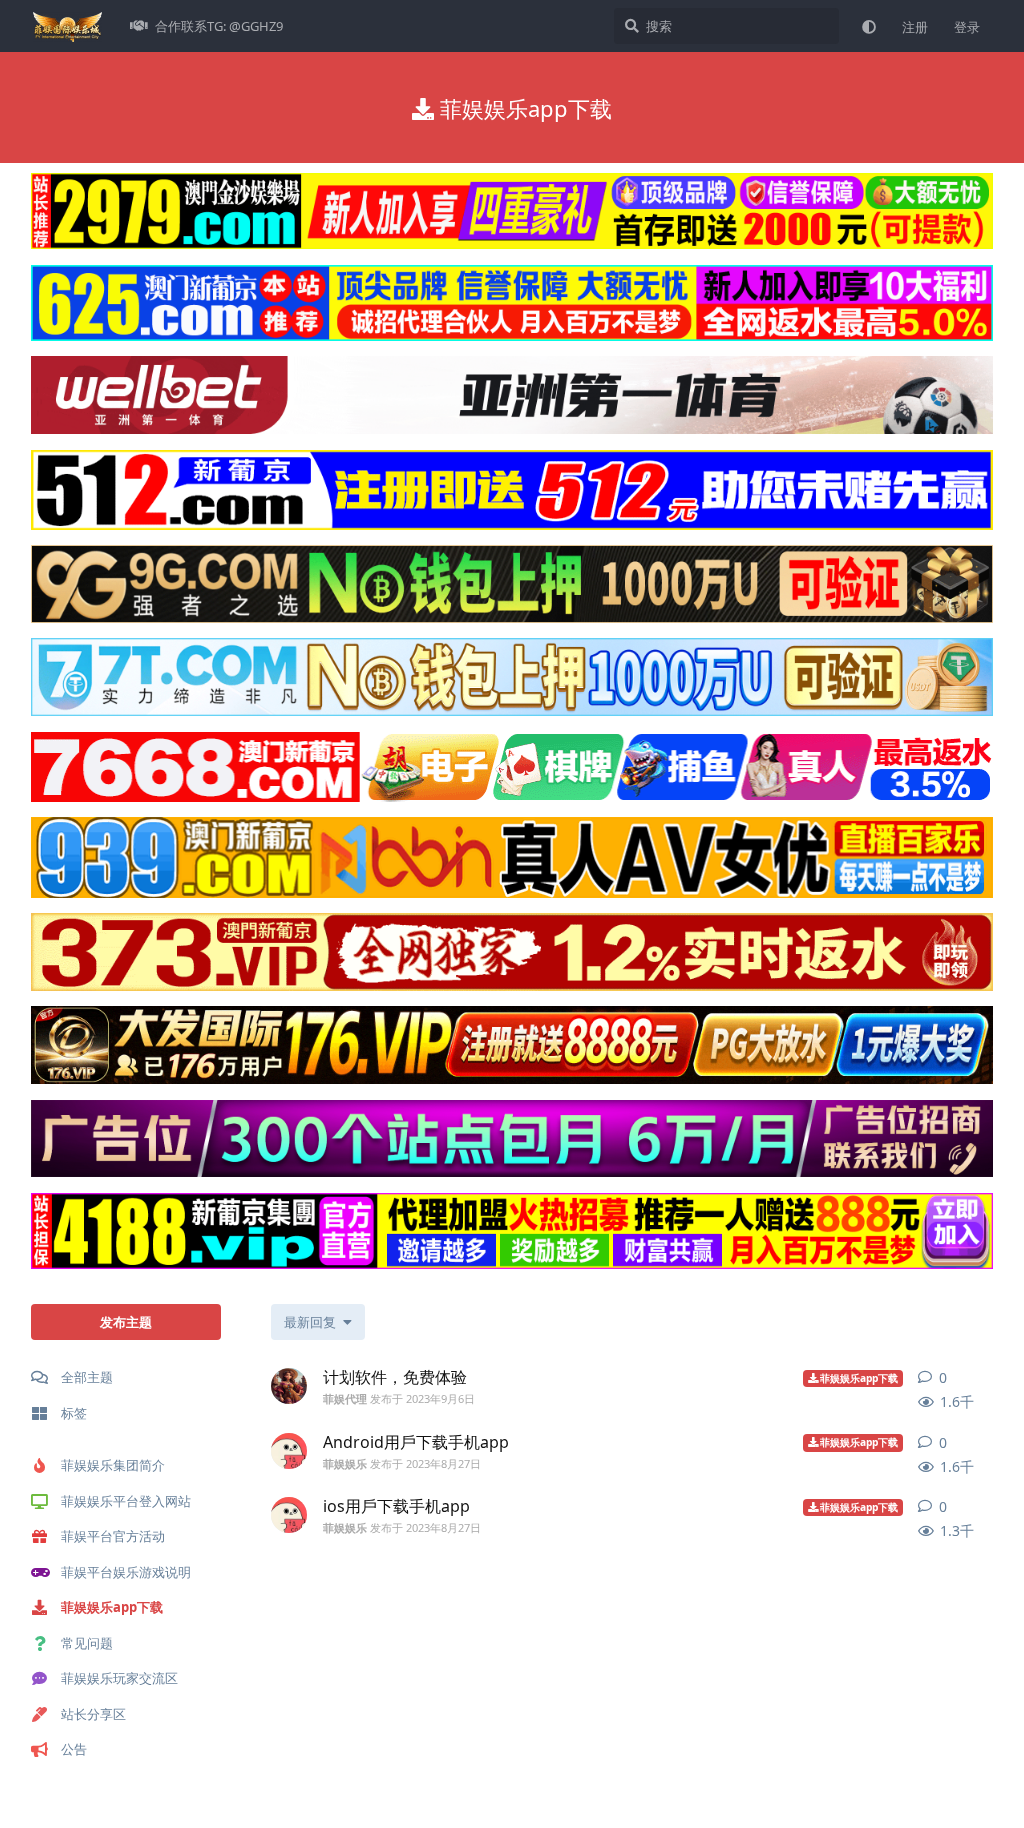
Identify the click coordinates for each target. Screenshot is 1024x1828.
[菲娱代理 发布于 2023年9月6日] (289, 1386)
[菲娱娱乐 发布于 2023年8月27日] (289, 1451)
